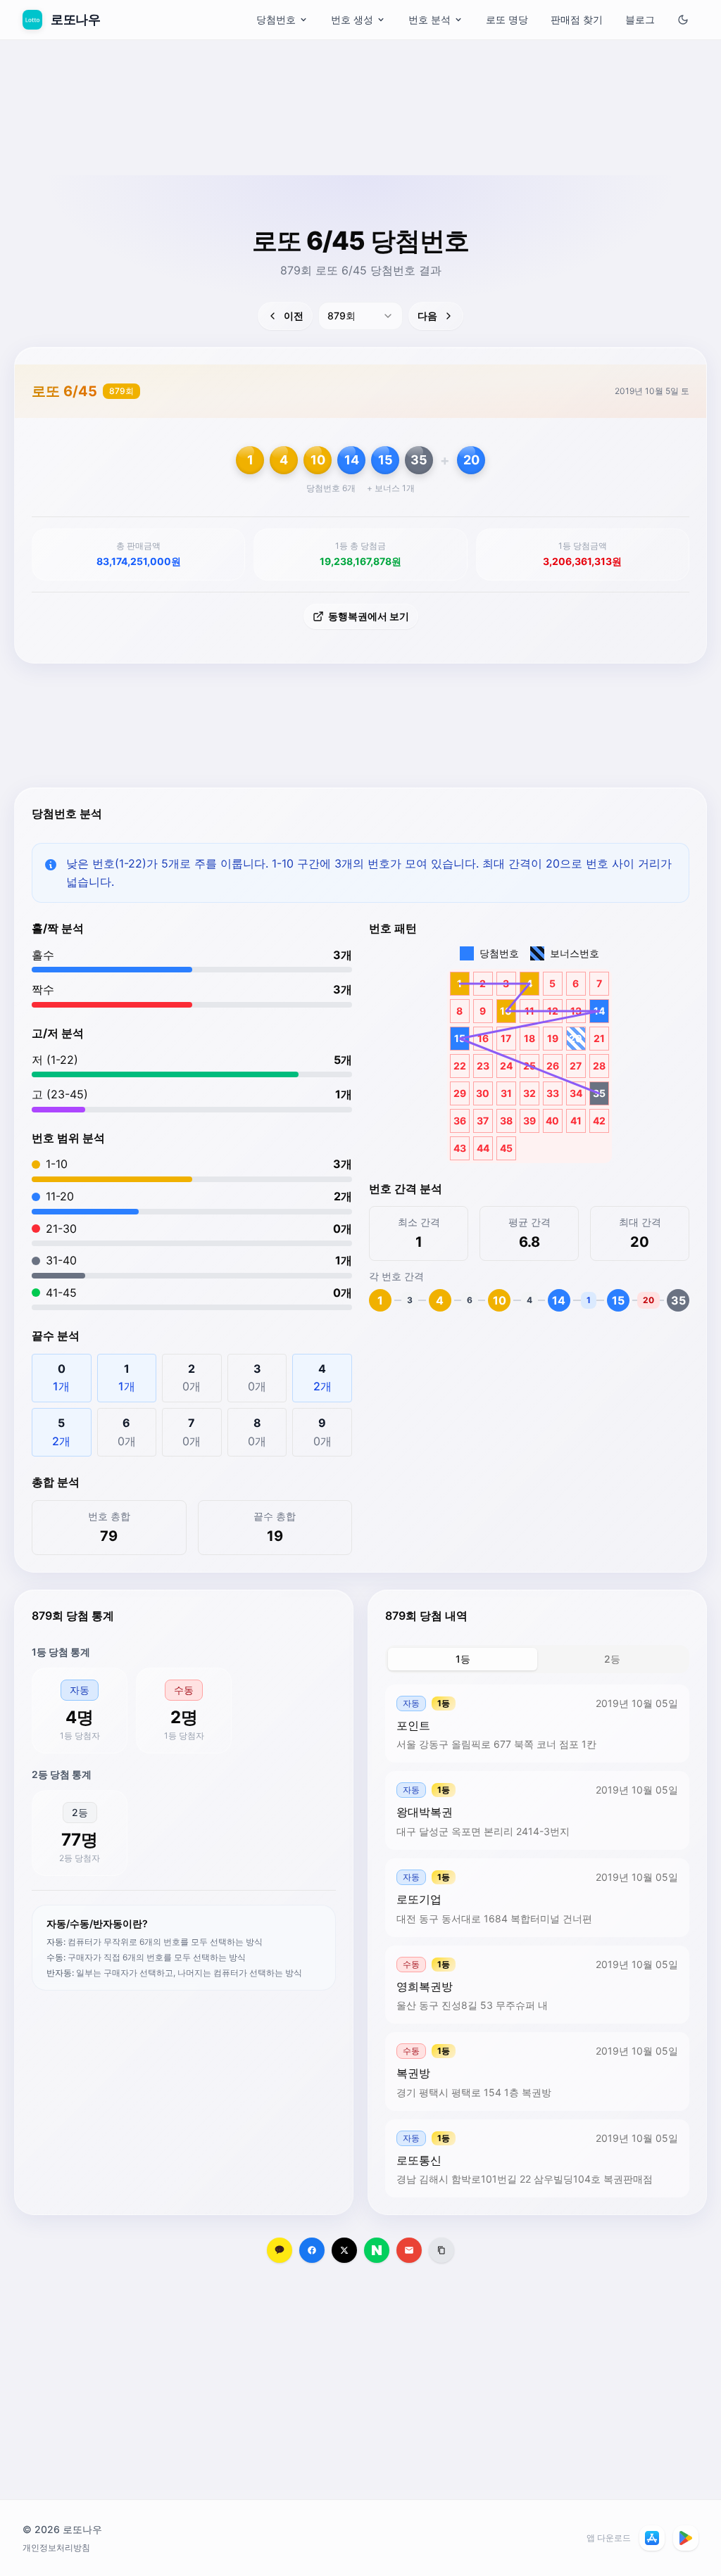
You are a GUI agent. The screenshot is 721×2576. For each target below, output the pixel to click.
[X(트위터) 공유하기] (344, 2250)
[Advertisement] (360, 144)
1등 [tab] (463, 1659)
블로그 (640, 19)
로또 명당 (507, 19)
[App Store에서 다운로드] (652, 2538)
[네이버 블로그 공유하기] (377, 2250)
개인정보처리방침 (56, 2548)
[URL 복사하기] (441, 2250)
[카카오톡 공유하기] (280, 2250)
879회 (121, 391)
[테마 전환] (683, 20)
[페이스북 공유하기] (312, 2250)
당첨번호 (276, 19)
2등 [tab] (612, 1659)
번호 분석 (430, 19)
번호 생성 (352, 19)
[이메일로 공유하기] (409, 2250)
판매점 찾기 (577, 19)
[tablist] (537, 1659)
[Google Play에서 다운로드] (686, 2538)
